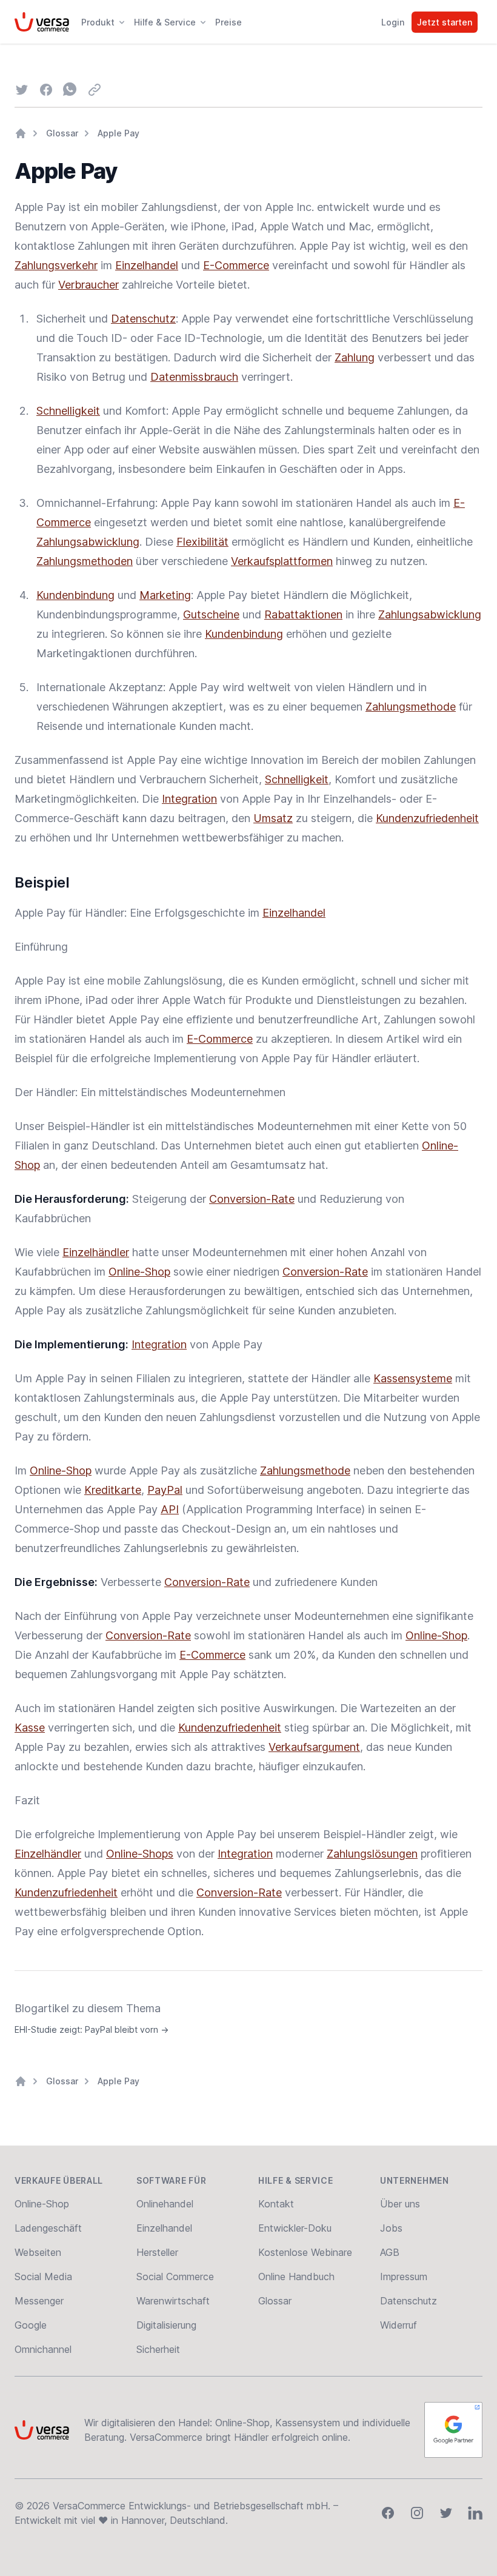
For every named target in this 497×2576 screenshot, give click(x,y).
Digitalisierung (166, 2325)
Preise (228, 22)
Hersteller (157, 2252)
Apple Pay (118, 133)
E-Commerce (236, 265)
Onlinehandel (165, 2204)
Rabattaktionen (303, 614)
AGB (390, 2252)
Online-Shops (140, 1854)
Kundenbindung (75, 595)
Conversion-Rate (252, 1199)
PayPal (165, 1490)
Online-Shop (139, 1272)
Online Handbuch (296, 2277)
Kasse (30, 1728)
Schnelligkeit (68, 411)
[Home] (21, 133)
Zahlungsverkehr (56, 265)
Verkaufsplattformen (282, 561)
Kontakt (276, 2204)
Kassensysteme (413, 1378)
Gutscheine (211, 614)
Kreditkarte (113, 1490)
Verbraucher (88, 285)
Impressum (404, 2277)
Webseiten (38, 2252)
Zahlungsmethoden (85, 561)
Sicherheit (158, 2349)
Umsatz (273, 818)
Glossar (62, 133)
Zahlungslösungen (372, 1854)
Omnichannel (43, 2349)
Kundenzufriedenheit (427, 818)
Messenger (39, 2301)
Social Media (43, 2277)
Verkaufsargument (314, 1747)
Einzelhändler (96, 1252)
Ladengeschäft (48, 2228)
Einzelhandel (147, 265)
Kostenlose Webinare (305, 2252)
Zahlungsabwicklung (88, 542)
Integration (189, 799)
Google (31, 2325)
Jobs (391, 2228)
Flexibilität (202, 542)
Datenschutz (143, 319)
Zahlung (355, 357)
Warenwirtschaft (173, 2301)
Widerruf (399, 2325)
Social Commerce (175, 2277)
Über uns (400, 2204)
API (170, 1509)
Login (393, 22)
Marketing (165, 595)
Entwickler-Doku (295, 2228)
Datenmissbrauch (194, 377)
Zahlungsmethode (411, 707)
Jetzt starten (445, 22)
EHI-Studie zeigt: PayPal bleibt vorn (92, 2029)
